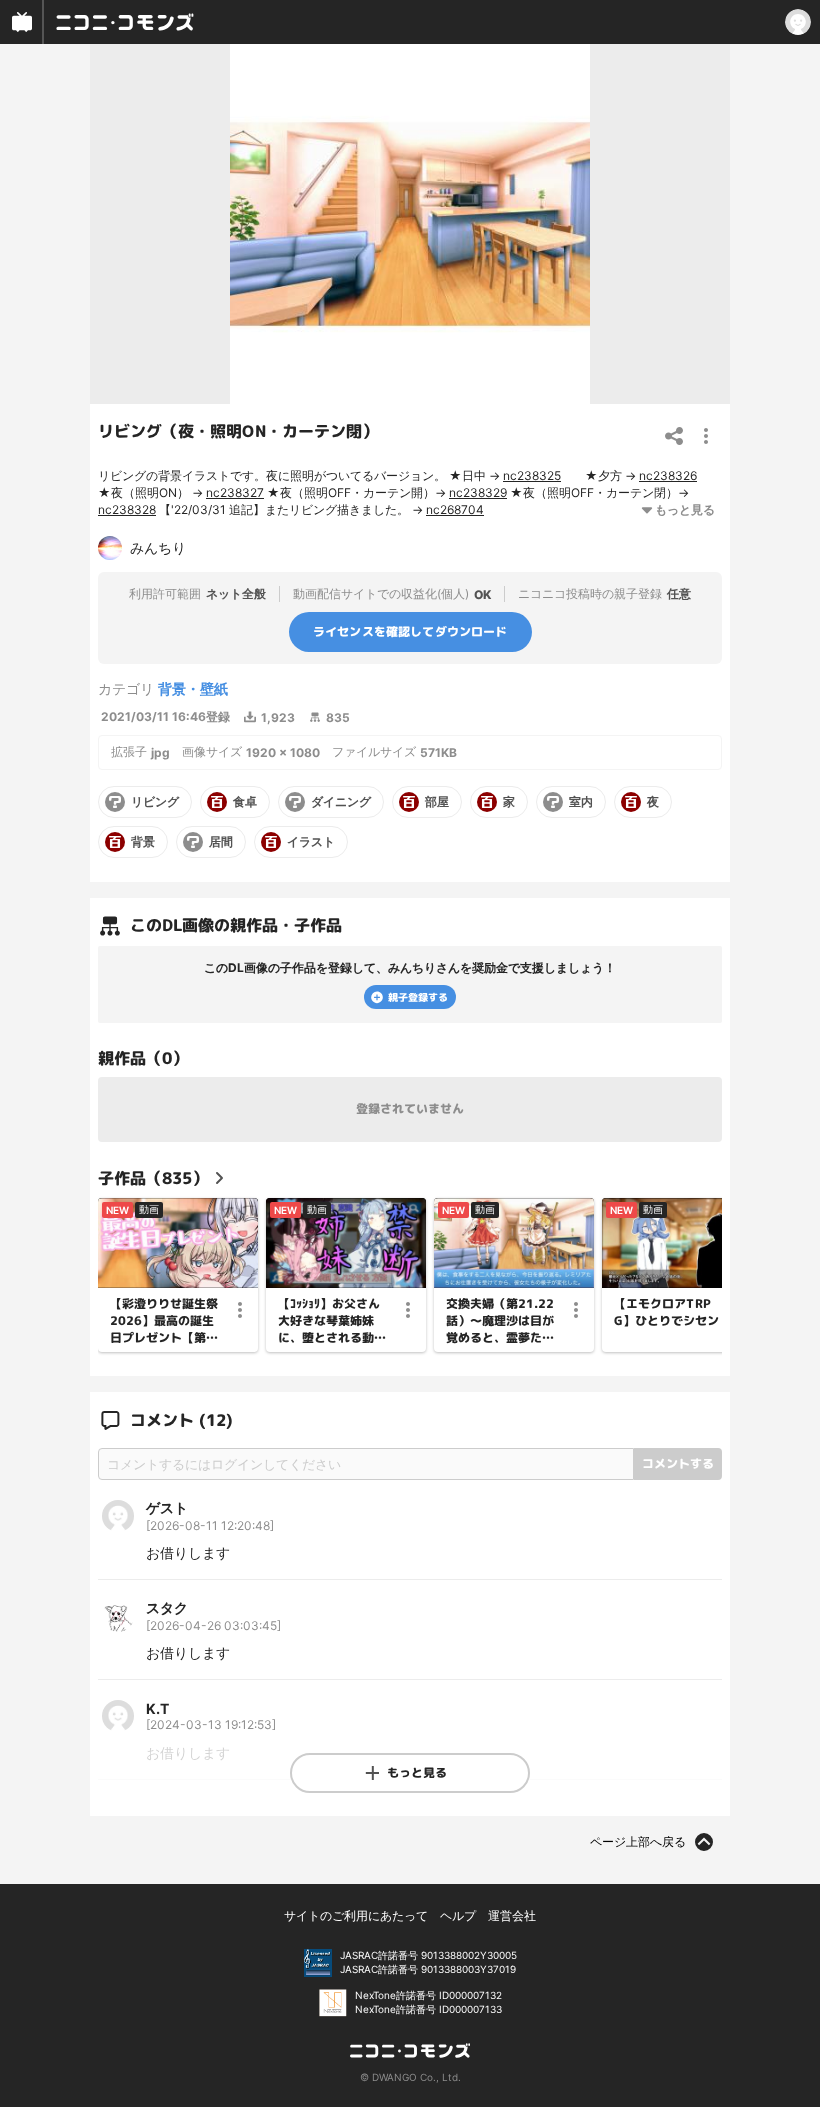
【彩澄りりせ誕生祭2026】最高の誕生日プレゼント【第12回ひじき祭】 (166, 1321)
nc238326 (668, 475)
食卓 (245, 802)
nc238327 (235, 492)
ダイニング (341, 802)
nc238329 (478, 492)
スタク (167, 1607)
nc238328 (127, 509)
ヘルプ (458, 1915)
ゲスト (167, 1507)
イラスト (311, 842)
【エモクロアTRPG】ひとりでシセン (666, 1312)
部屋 (437, 802)
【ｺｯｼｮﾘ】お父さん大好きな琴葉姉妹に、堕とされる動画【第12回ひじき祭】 (334, 1321)
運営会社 (512, 1915)
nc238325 (532, 475)
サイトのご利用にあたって (356, 1915)
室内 (581, 802)
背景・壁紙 (193, 688)
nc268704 (455, 509)
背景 (143, 842)
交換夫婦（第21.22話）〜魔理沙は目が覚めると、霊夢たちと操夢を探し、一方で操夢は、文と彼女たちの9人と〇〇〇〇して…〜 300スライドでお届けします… (501, 1321)
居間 (221, 842)
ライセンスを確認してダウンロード (410, 631)
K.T (157, 1708)
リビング (155, 802)
